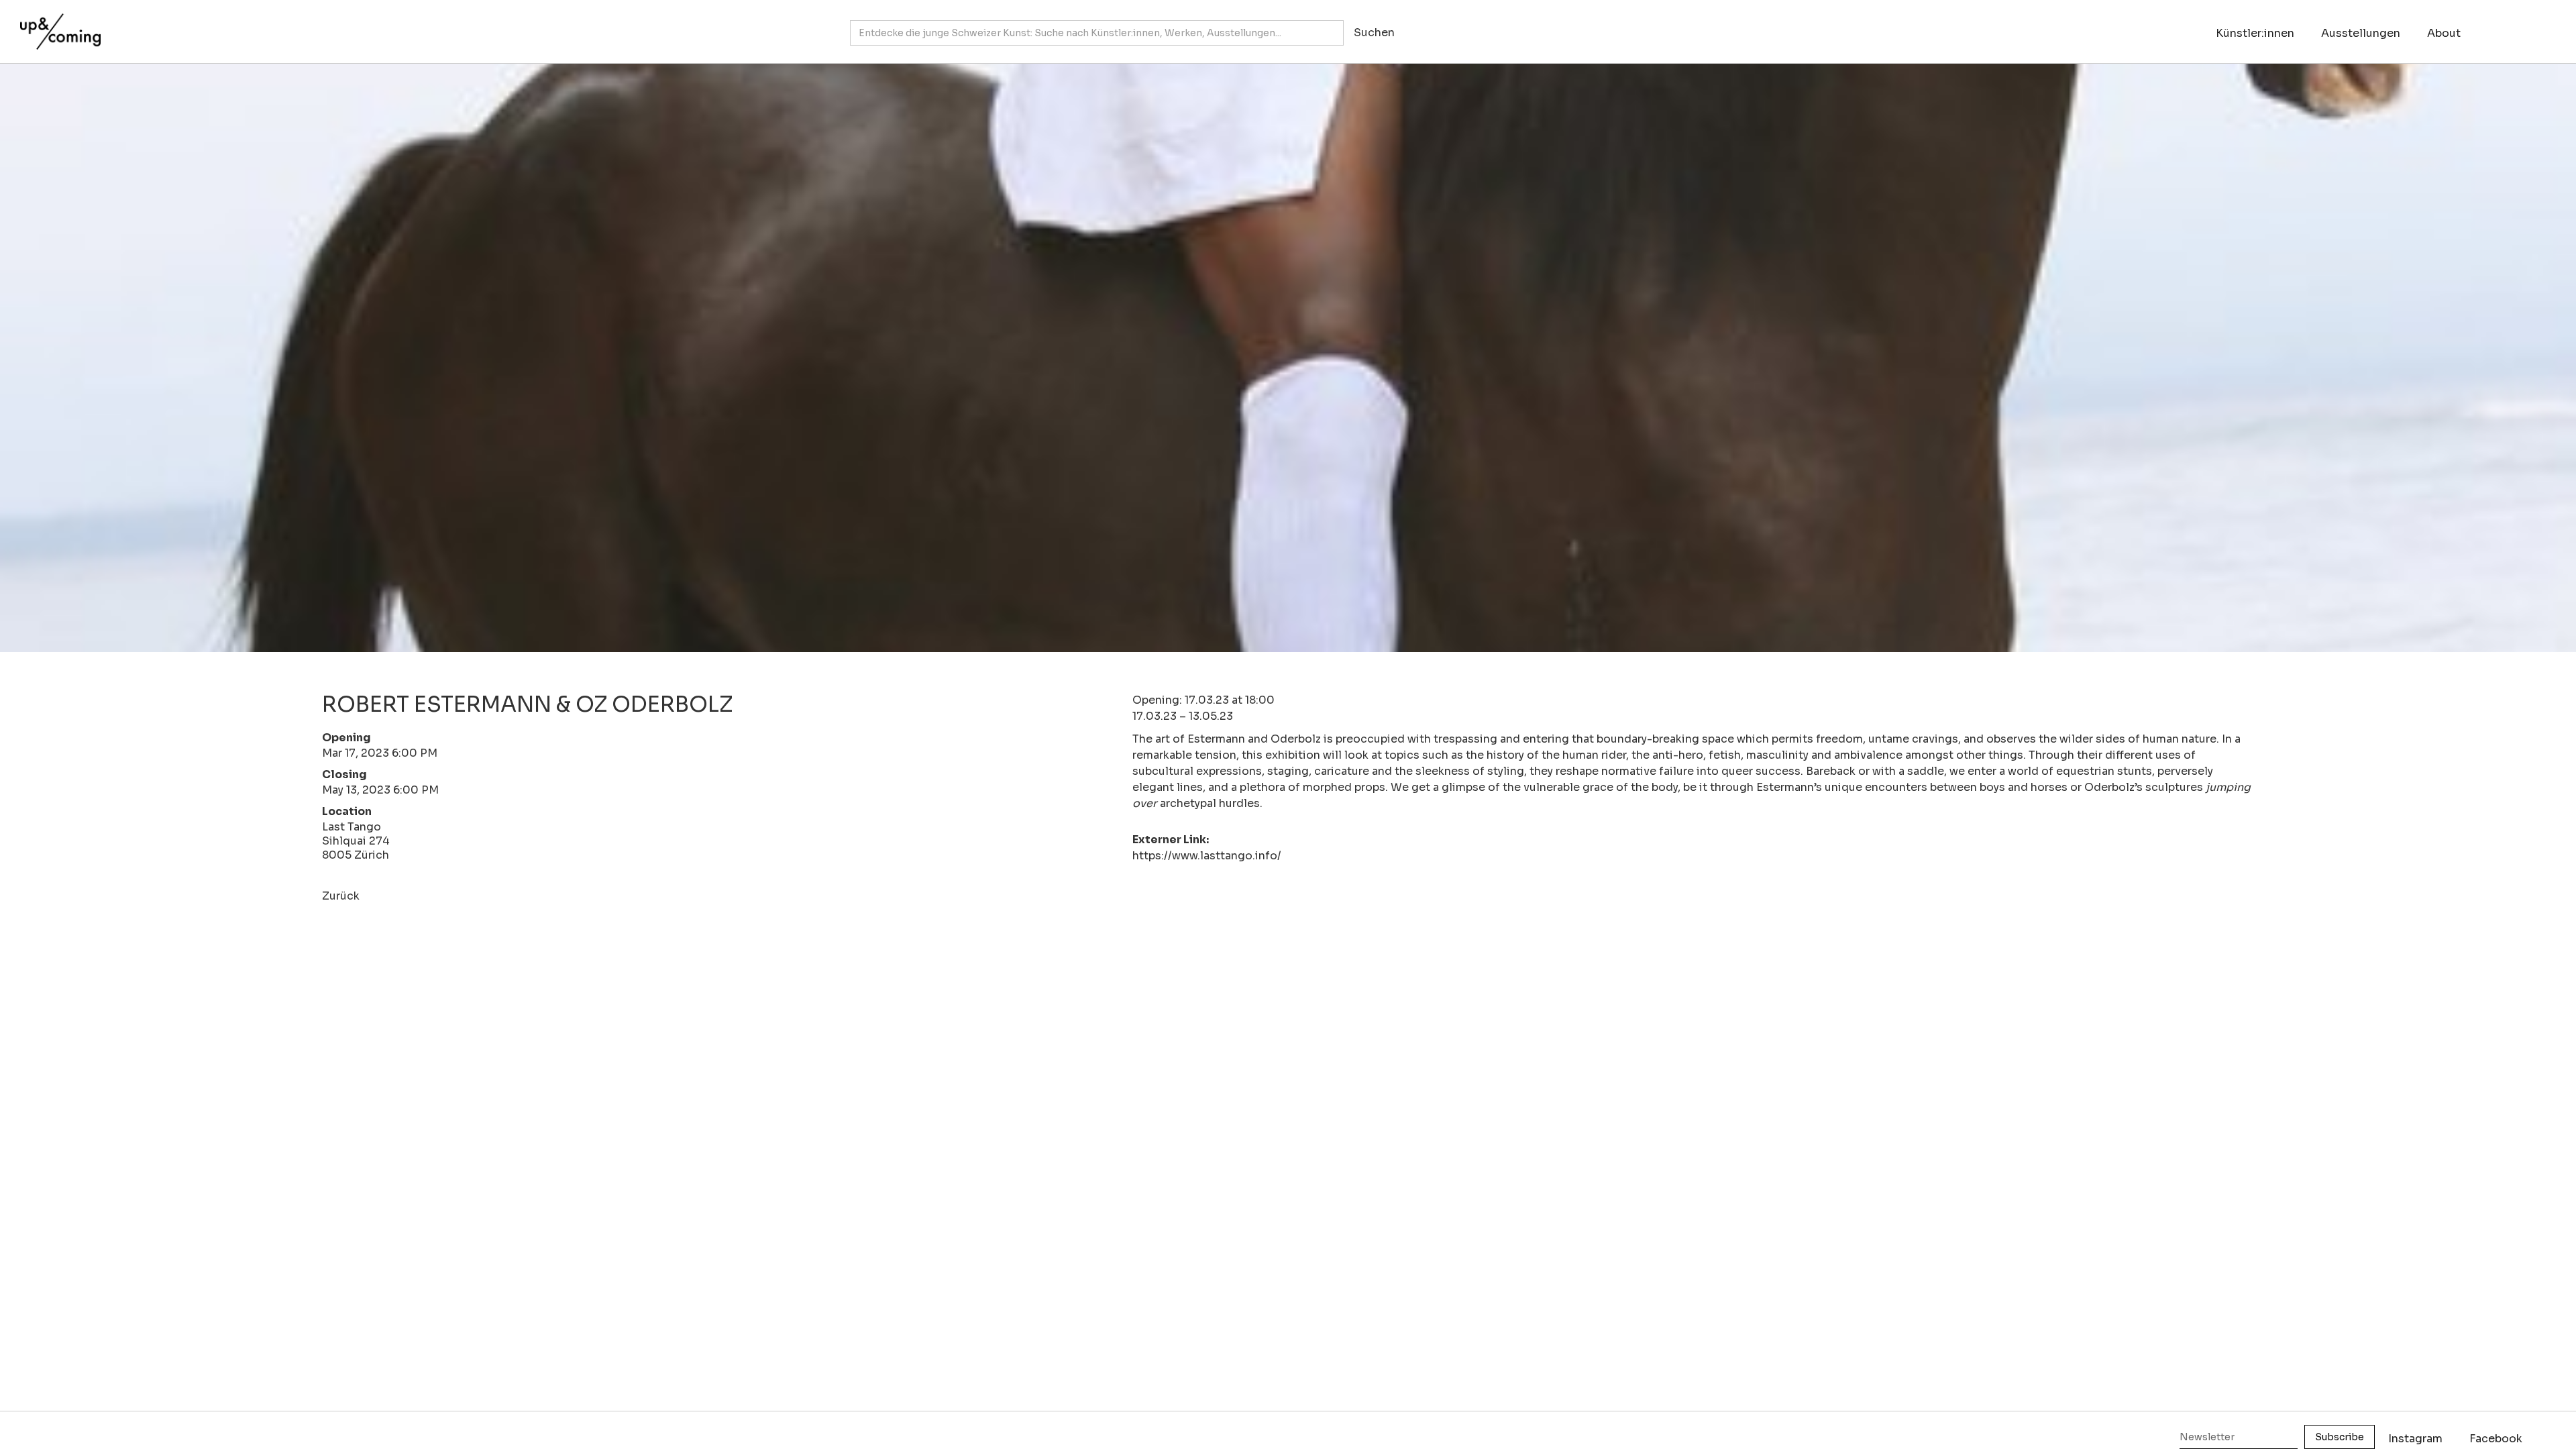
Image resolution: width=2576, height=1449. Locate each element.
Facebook (2496, 1439)
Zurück (341, 896)
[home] (57, 25)
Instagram (2415, 1439)
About (2444, 33)
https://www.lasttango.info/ (1207, 856)
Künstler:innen (2255, 33)
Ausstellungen (2361, 33)
